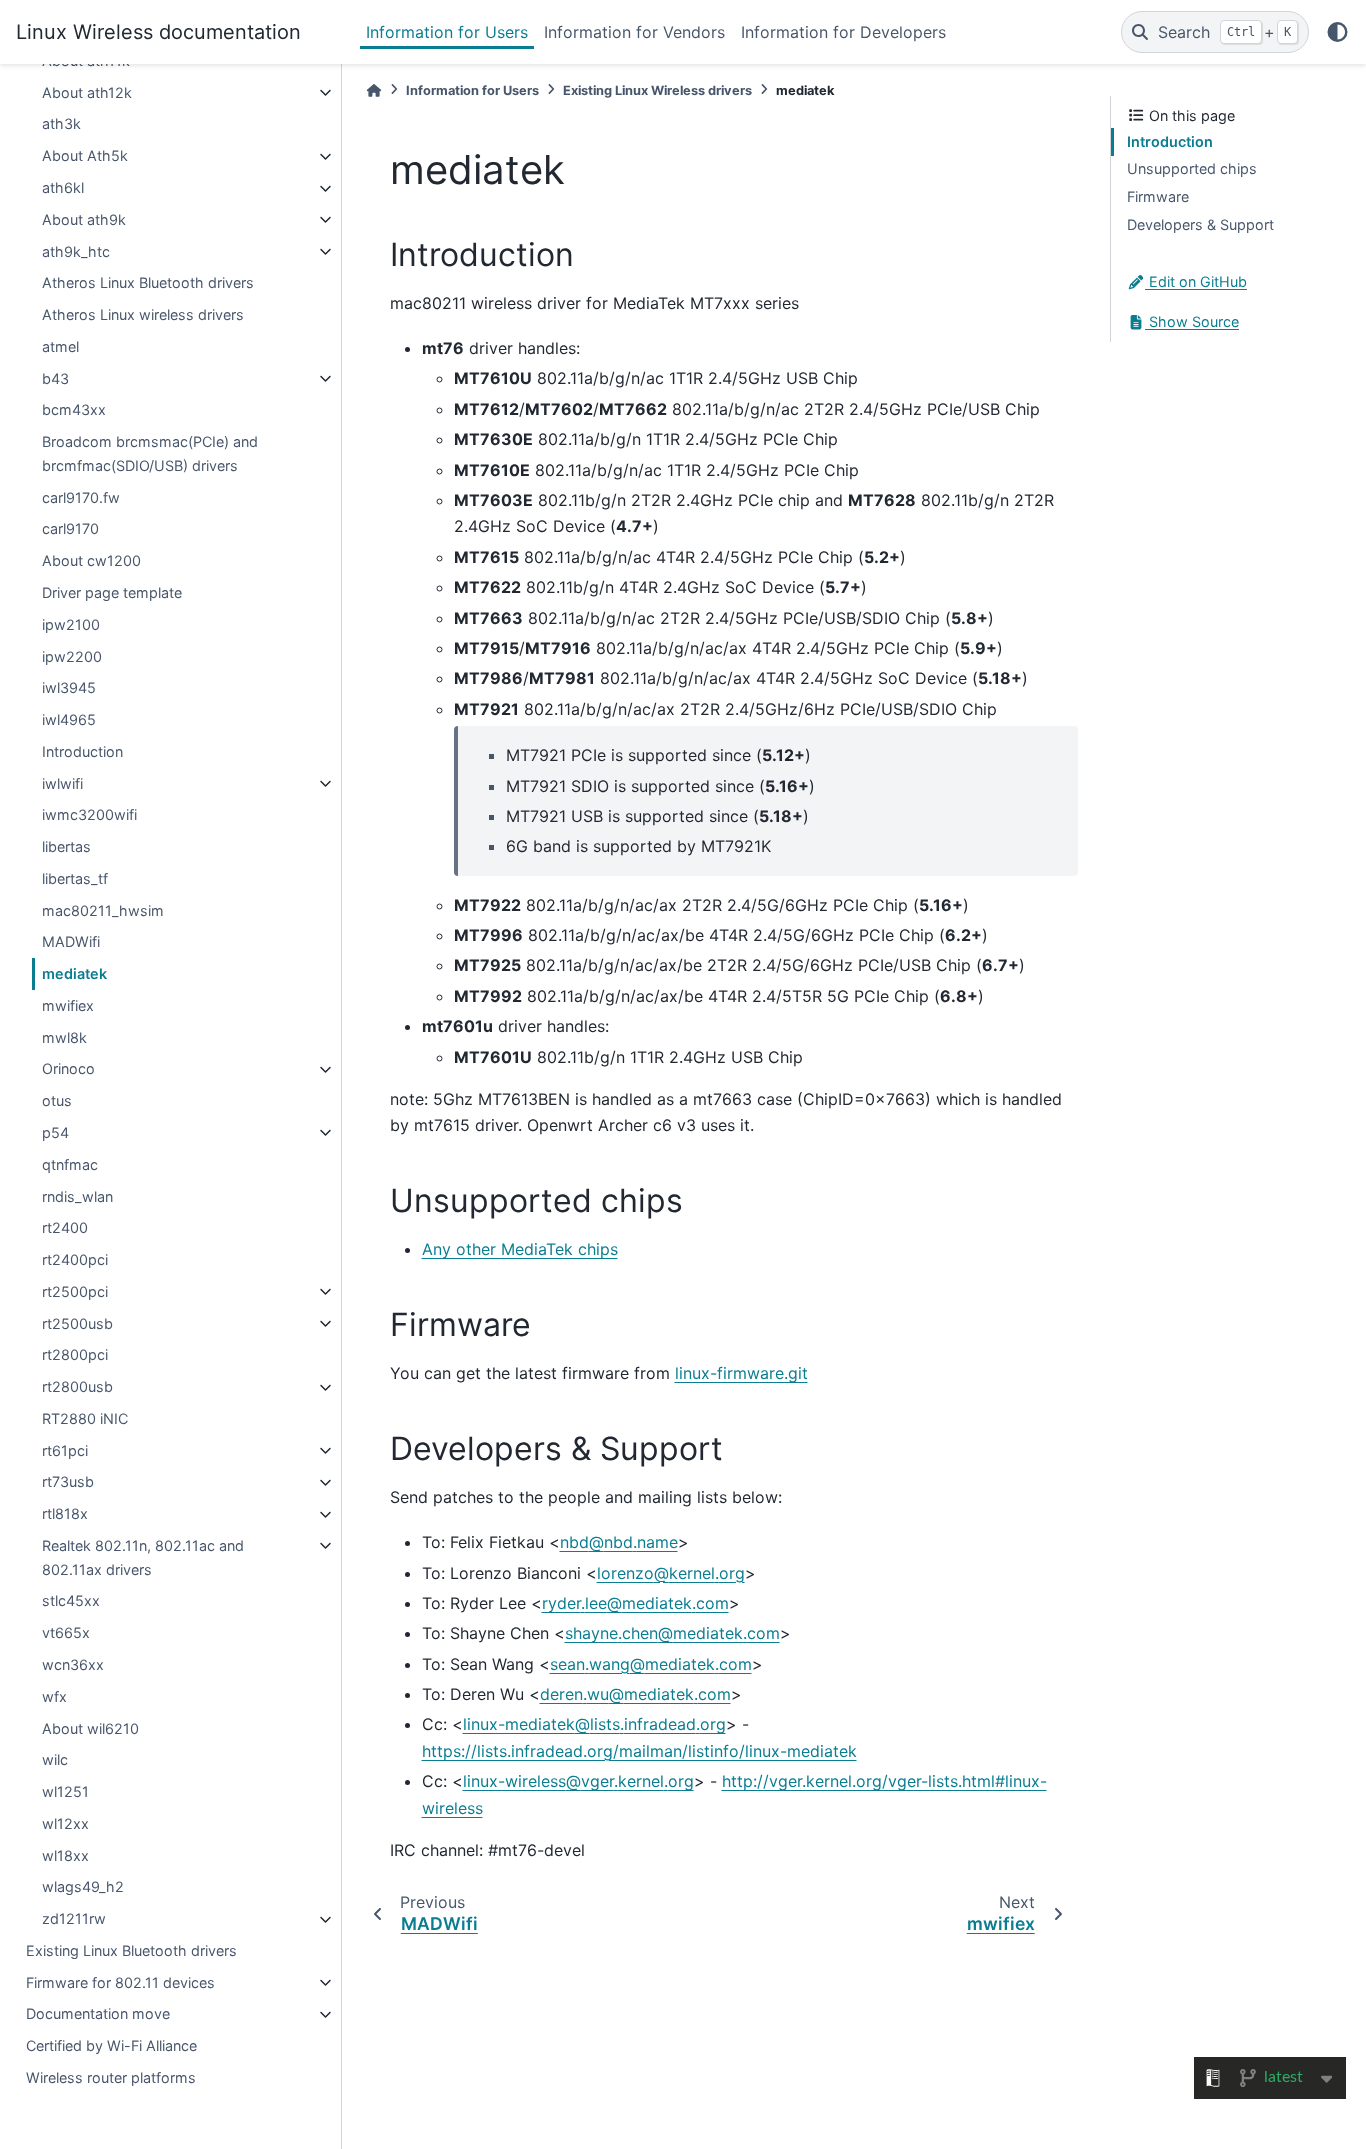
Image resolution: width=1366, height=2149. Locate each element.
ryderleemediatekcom (635, 1603)
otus (57, 1101)
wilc (55, 1760)
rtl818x (65, 1514)
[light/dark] (1337, 32)
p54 (55, 1132)
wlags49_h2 (83, 1887)
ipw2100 (71, 624)
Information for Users (447, 32)
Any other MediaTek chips (520, 1249)
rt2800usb (77, 1387)
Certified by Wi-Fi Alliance (111, 2046)
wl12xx (65, 1823)
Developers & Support (1200, 224)
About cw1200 (91, 561)
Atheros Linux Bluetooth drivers (148, 283)
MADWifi (71, 942)
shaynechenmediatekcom (672, 1633)
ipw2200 (72, 656)
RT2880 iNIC (85, 1418)
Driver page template (112, 592)
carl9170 (70, 529)
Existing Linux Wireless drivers (657, 90)
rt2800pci (75, 1355)
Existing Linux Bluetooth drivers (131, 1950)
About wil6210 (90, 1728)
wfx (54, 1696)
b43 (55, 378)
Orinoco (68, 1069)
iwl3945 (69, 688)
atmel (60, 346)
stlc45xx (71, 1601)
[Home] (374, 90)
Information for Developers (843, 32)
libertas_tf (75, 878)
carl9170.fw (81, 497)
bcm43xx (74, 410)
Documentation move (98, 2014)
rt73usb (68, 1482)
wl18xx (65, 1855)
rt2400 (65, 1228)
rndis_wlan (77, 1196)
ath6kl (63, 188)
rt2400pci (75, 1260)
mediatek (74, 974)
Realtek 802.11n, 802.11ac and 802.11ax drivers (143, 1557)
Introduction (82, 751)
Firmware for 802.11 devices (120, 1982)
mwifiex (68, 1005)
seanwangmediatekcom (651, 1664)
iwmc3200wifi (89, 815)
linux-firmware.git (741, 1373)
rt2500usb (77, 1323)
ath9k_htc (76, 251)
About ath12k (87, 92)
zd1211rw (74, 1919)
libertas (66, 847)
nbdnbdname (619, 1542)
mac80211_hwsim (103, 910)
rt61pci (65, 1450)
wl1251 (65, 1792)
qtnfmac (70, 1164)
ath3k (61, 124)
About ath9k (84, 219)
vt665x (66, 1633)
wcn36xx (73, 1665)
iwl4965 (69, 720)
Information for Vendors (634, 32)
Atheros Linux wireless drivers (143, 315)
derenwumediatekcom (635, 1694)
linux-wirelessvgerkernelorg (578, 1781)
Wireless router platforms (111, 2077)
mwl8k (64, 1037)
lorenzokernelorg (671, 1573)
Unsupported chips (1192, 169)
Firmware (1158, 196)
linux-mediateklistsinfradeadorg (594, 1724)
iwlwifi (62, 783)
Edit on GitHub (1196, 282)
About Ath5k (85, 156)
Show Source (1192, 322)
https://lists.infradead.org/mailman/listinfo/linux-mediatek (639, 1751)
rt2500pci (75, 1291)
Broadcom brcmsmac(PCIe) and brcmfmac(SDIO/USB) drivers (150, 454)
